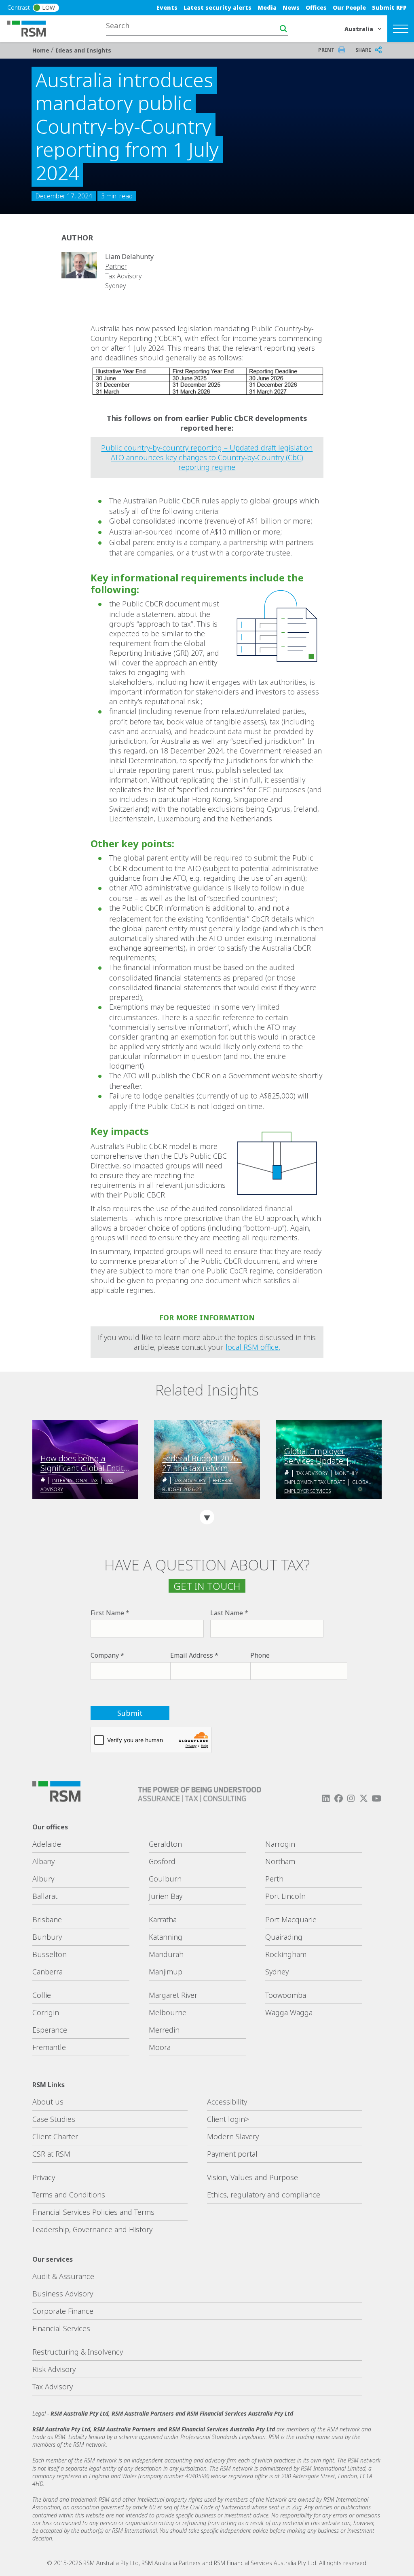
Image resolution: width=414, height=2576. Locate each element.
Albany (43, 1861)
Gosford (162, 1861)
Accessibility (227, 2102)
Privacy (44, 2177)
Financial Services (61, 2328)
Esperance (50, 2030)
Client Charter (55, 2136)
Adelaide (47, 1844)
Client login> (228, 2119)
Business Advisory (63, 2294)
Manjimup (166, 1972)
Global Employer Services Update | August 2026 (317, 1456)
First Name (107, 1613)
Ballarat (45, 1896)
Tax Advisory (190, 1481)
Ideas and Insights (83, 50)
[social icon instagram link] (351, 1798)
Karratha (163, 1919)
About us (48, 2102)
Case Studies (54, 2119)
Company (105, 1655)
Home (42, 50)
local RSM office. (253, 1347)
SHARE (363, 50)
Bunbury (47, 1937)
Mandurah (166, 1954)
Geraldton (165, 1844)
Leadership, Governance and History (92, 2229)
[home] (32, 28)
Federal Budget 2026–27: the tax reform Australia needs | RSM (203, 1463)
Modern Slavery (233, 2136)
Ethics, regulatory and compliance (264, 2195)
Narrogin (280, 1844)
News (291, 7)
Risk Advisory (54, 2369)
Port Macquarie (291, 1919)
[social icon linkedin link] (326, 1798)
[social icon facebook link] (338, 1798)
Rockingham (286, 1954)
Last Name (227, 1613)
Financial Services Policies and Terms (93, 2212)
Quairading (284, 1937)
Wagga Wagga (289, 2012)
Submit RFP (389, 7)
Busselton (50, 1954)
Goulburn (165, 1879)
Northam (280, 1861)
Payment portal (232, 2154)
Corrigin (46, 2012)
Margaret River (173, 1995)
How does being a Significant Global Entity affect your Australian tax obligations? (84, 1463)
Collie (42, 1995)
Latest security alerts (218, 7)
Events (167, 7)
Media (267, 7)
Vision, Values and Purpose (252, 2177)
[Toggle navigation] (401, 29)
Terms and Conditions (69, 2195)
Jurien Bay (166, 1896)
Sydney (277, 1972)
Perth (274, 1879)
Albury (43, 1879)
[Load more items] (207, 1517)
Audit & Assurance (63, 2276)
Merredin (164, 2030)
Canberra (48, 1972)
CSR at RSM (51, 2154)
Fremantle (49, 2047)
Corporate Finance (63, 2311)
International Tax (75, 1481)
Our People (349, 7)
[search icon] (283, 29)
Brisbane (47, 1919)
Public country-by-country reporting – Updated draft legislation (207, 448)
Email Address (192, 1655)
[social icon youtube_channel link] (376, 1798)
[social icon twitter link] (364, 1798)
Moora (160, 2047)
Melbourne (168, 2012)
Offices (316, 7)
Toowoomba (286, 1995)
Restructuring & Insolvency (78, 2352)
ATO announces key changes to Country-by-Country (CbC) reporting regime (207, 462)
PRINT (326, 50)
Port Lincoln (285, 1896)
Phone (260, 1655)
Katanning (166, 1937)
